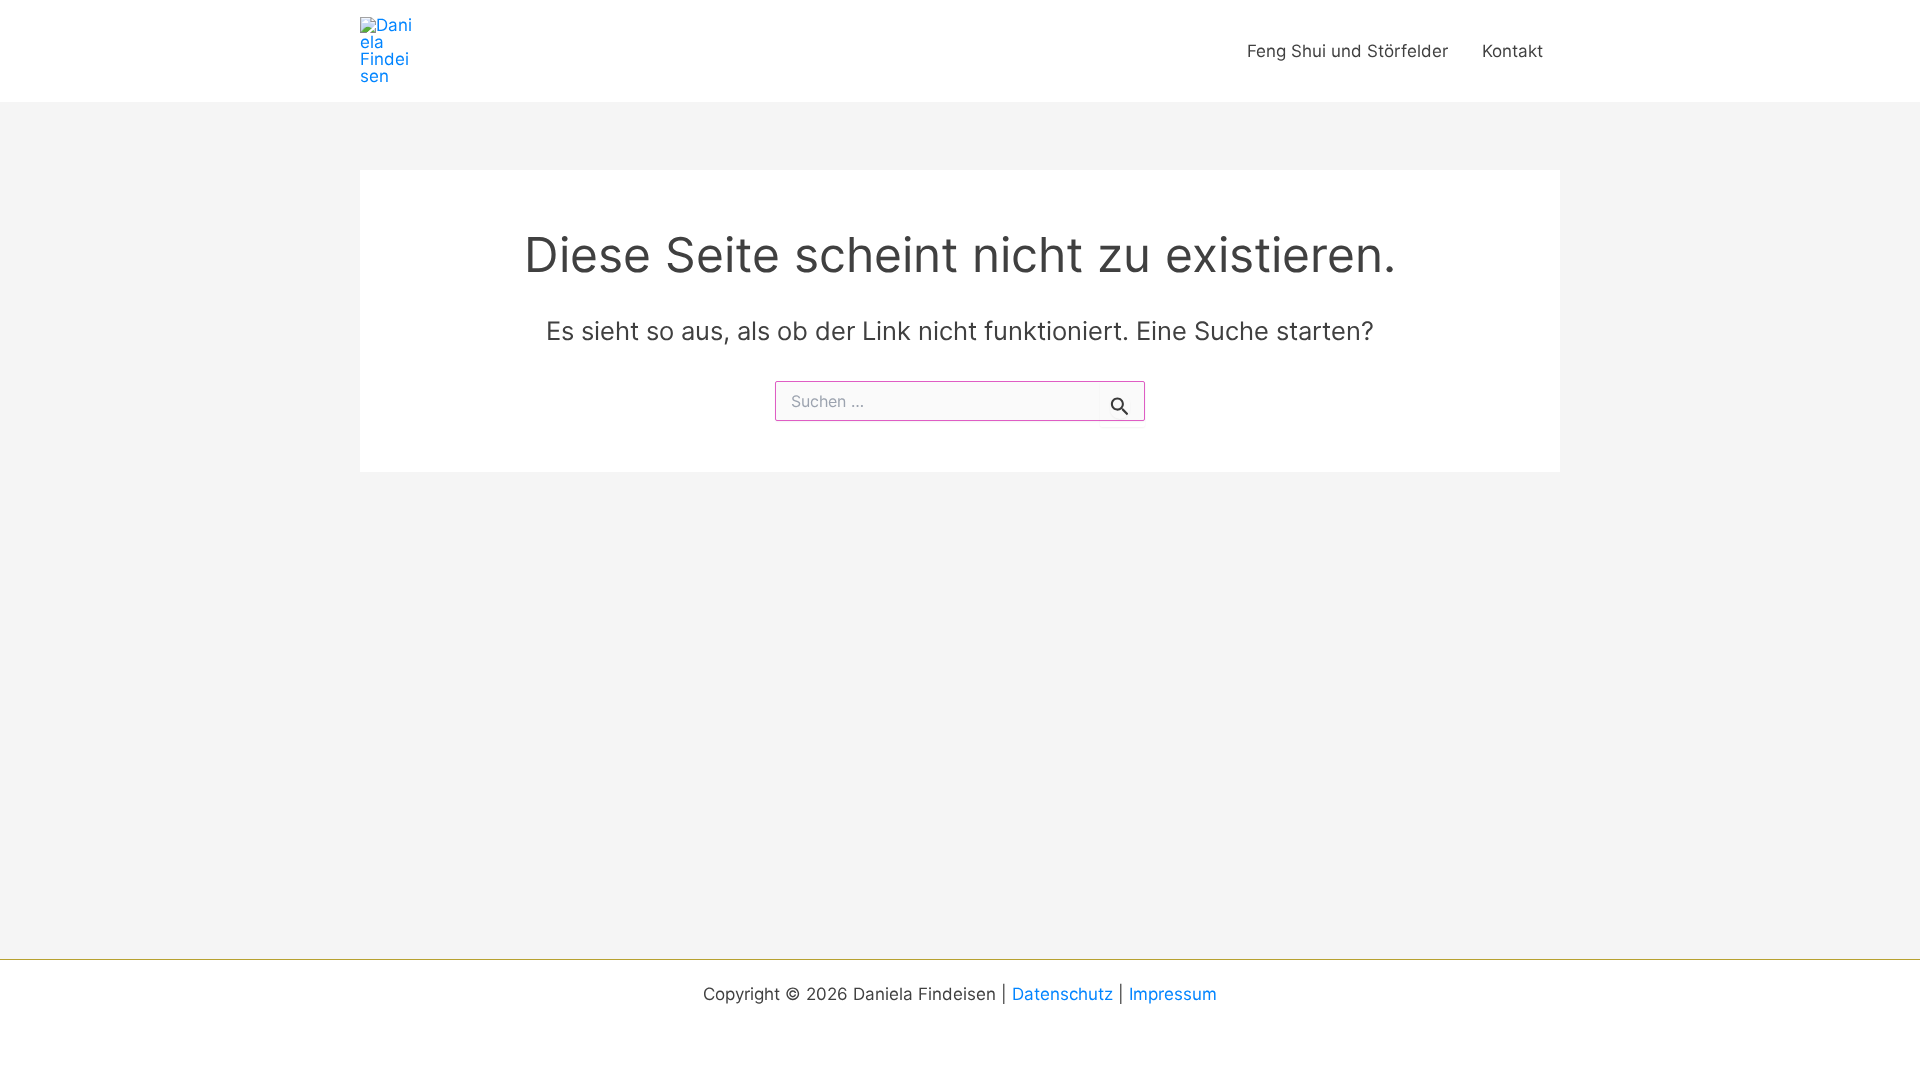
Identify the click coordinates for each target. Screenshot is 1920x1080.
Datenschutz (1062, 994)
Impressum (1173, 994)
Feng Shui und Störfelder (1347, 51)
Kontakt (1512, 51)
